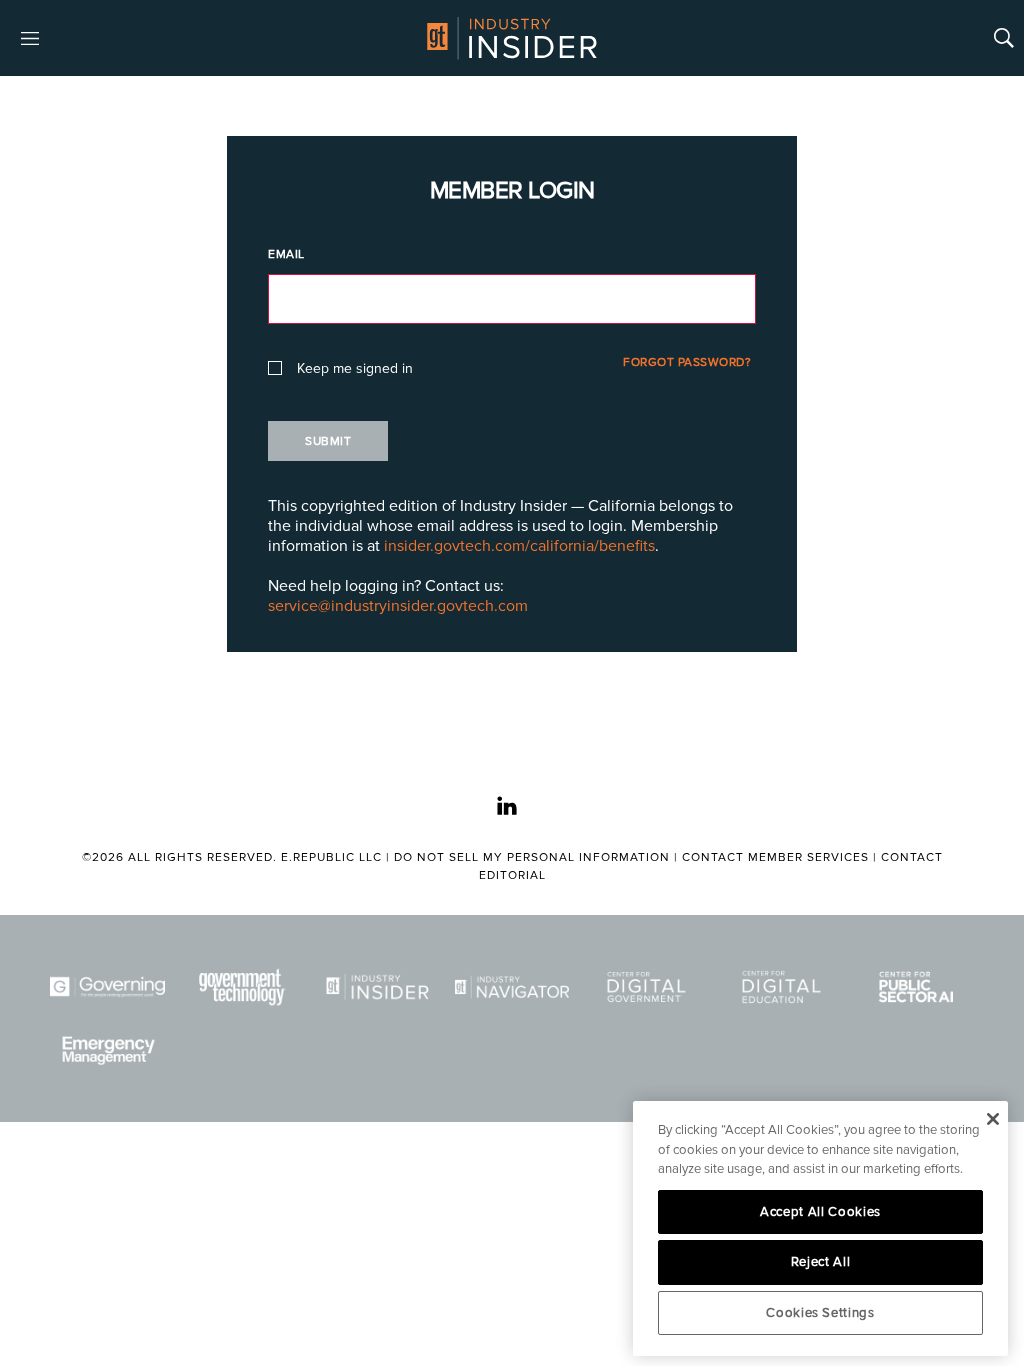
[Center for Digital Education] (781, 987)
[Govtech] (242, 987)
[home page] (512, 38)
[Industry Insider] (377, 987)
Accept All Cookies (820, 1212)
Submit (328, 441)
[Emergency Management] (107, 1051)
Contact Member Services (775, 857)
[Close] (992, 1119)
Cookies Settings (820, 1313)
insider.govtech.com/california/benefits (519, 546)
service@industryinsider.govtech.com (398, 606)
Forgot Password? (687, 362)
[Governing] (107, 987)
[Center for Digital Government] (646, 987)
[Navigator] (512, 987)
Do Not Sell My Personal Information (532, 857)
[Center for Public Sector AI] (916, 987)
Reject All (821, 1262)
